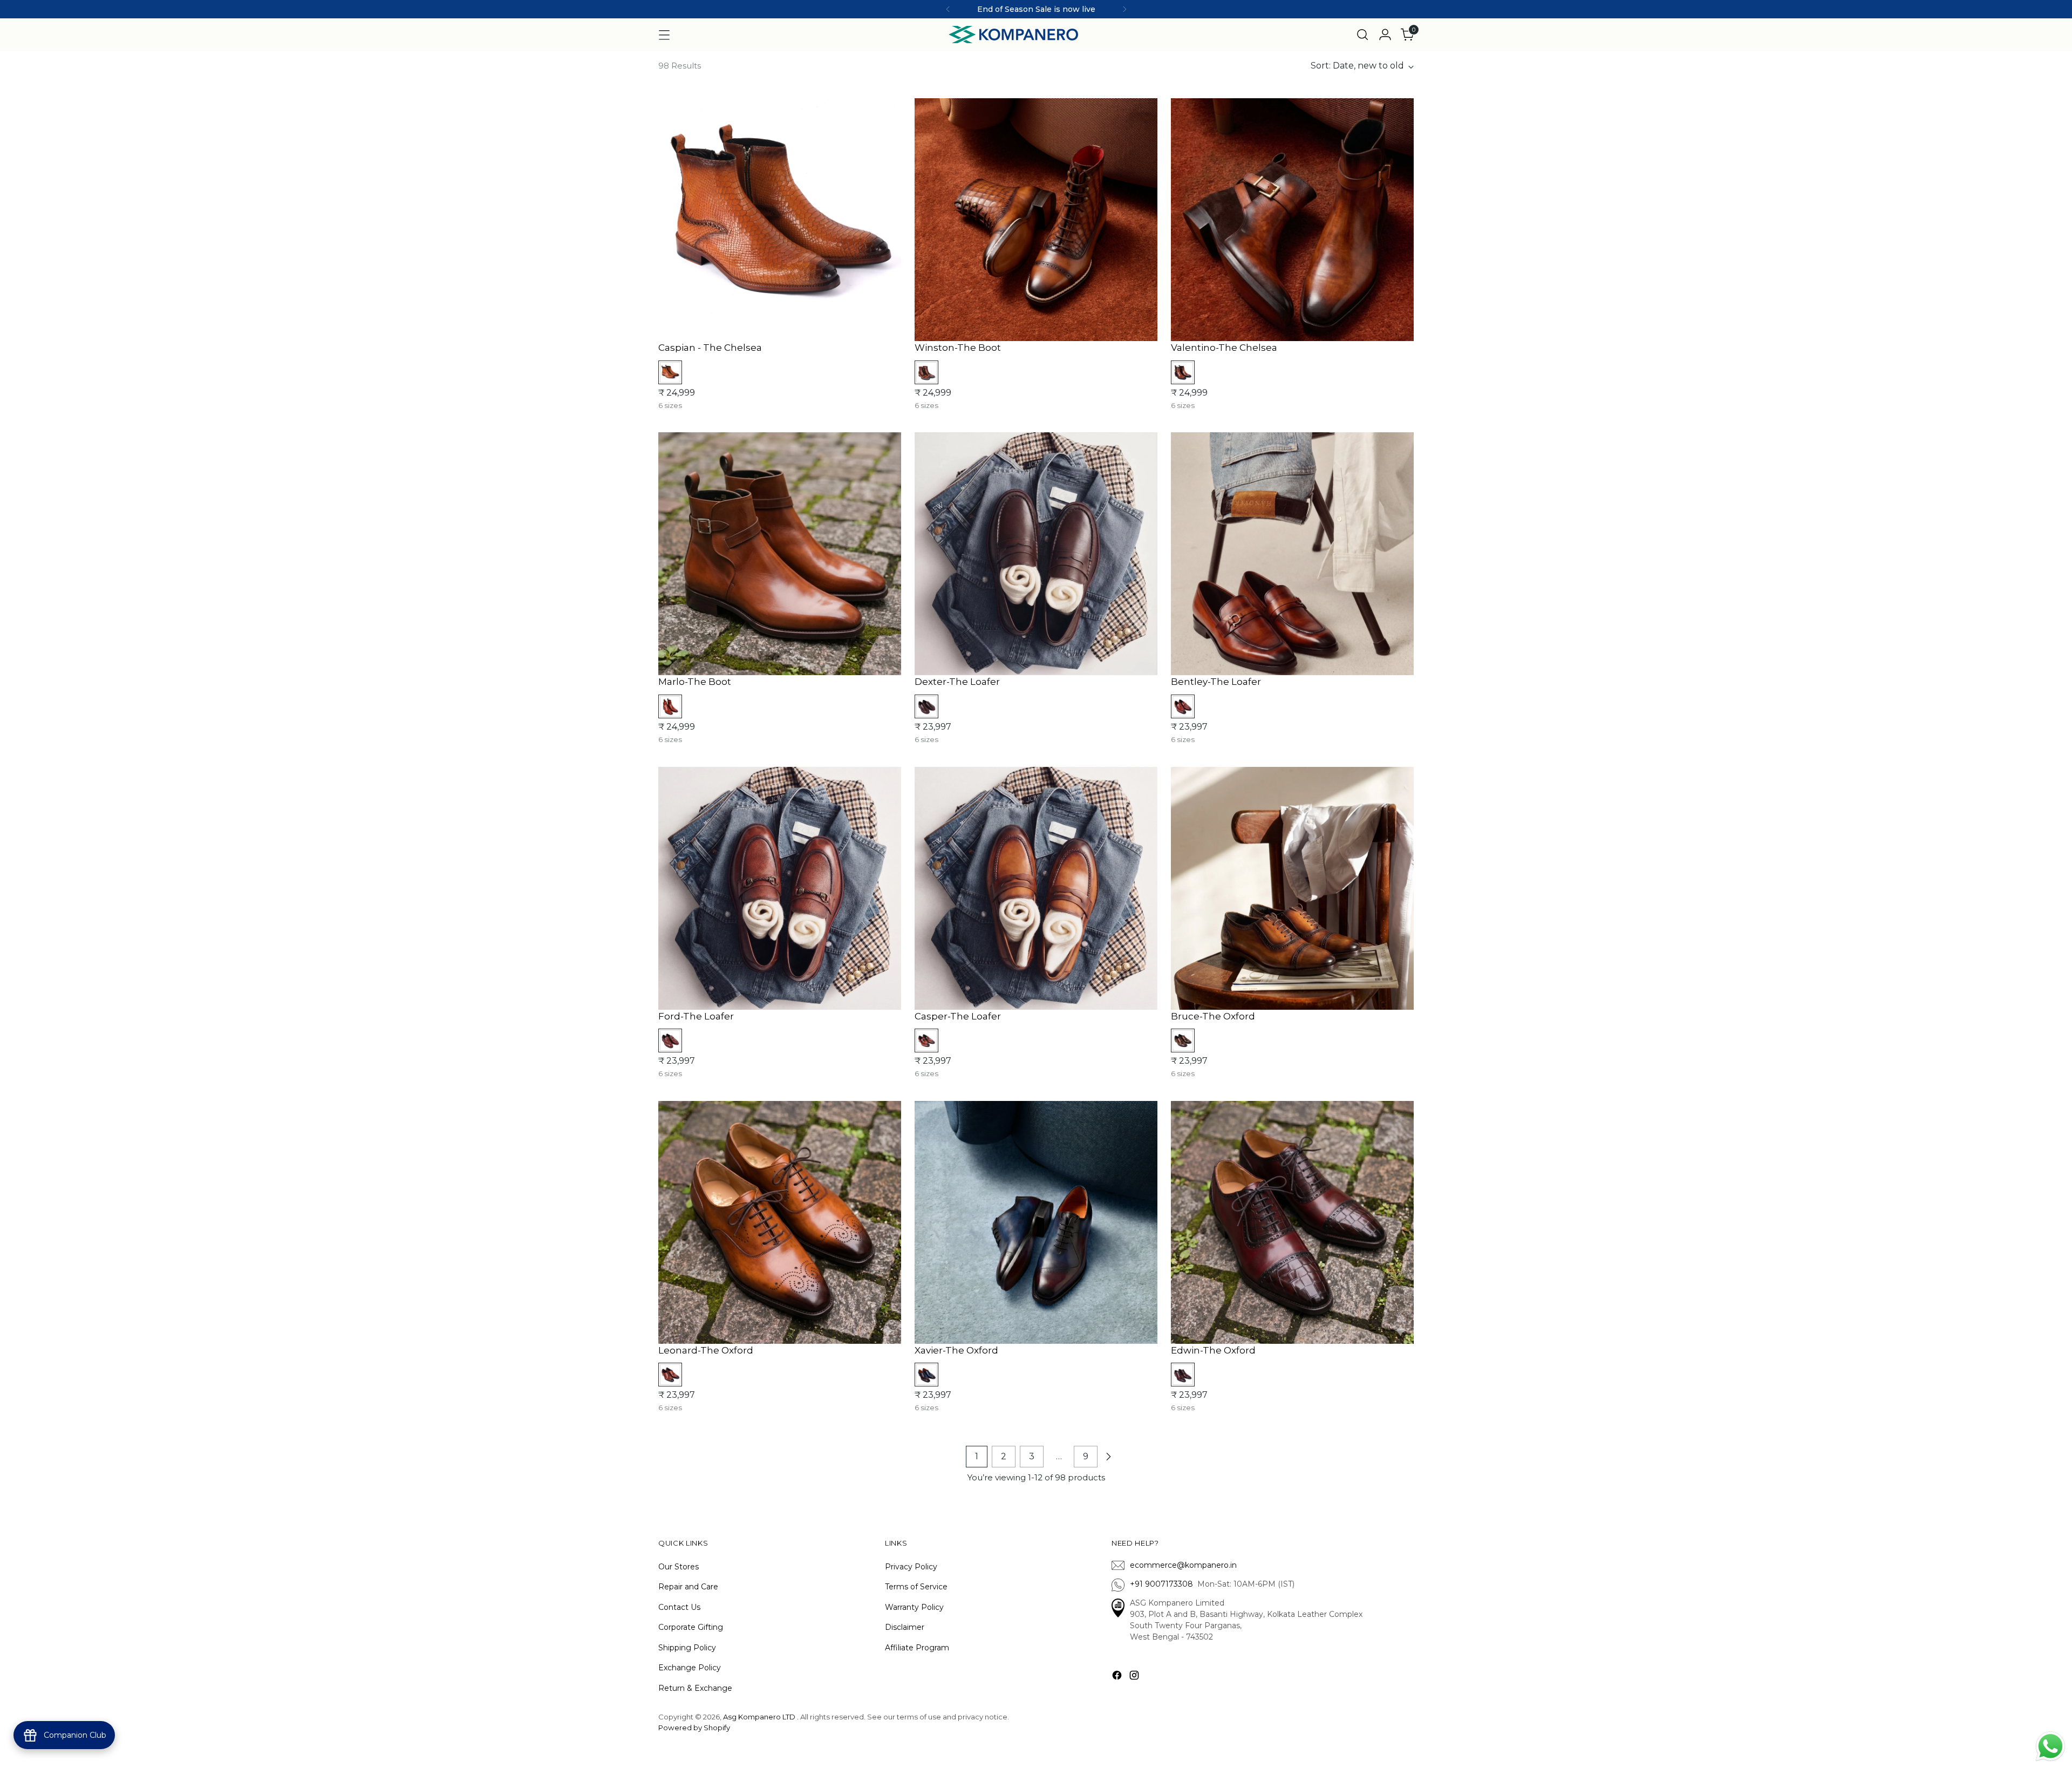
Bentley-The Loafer (1216, 682)
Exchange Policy (690, 1668)
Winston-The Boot (958, 348)
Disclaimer (905, 1627)
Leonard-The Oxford (706, 1350)
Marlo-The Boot (695, 682)
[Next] (1124, 9)
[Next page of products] (1108, 1457)
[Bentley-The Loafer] (1292, 554)
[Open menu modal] (664, 35)
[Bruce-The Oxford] (1292, 888)
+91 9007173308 (1164, 1584)
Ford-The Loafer (696, 1016)
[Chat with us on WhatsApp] (2050, 1745)
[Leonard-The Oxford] (780, 1222)
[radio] (670, 372)
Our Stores (679, 1567)
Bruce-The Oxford (1213, 1016)
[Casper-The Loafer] (1036, 888)
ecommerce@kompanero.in (1183, 1565)
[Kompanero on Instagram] (1135, 1677)
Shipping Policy (687, 1648)
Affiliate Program (917, 1648)
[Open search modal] (1362, 35)
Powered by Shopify (694, 1728)
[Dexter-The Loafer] (1036, 554)
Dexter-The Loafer (957, 682)
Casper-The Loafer (958, 1016)
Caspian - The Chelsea (710, 348)
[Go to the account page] (1385, 35)
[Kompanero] (1013, 35)
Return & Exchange (695, 1688)
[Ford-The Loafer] (780, 888)
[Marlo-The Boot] (780, 554)
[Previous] (948, 9)
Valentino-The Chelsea (1224, 348)
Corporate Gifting (691, 1627)
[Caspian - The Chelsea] (780, 220)
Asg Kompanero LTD (759, 1717)
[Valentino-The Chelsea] (1292, 220)
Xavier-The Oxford (956, 1350)
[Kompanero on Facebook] (1118, 1677)
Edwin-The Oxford (1213, 1350)
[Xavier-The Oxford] (1036, 1222)
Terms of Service (916, 1587)
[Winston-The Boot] (1036, 220)
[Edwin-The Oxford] (1292, 1222)
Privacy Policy (911, 1567)
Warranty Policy (914, 1607)
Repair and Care (688, 1587)
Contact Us (679, 1607)
